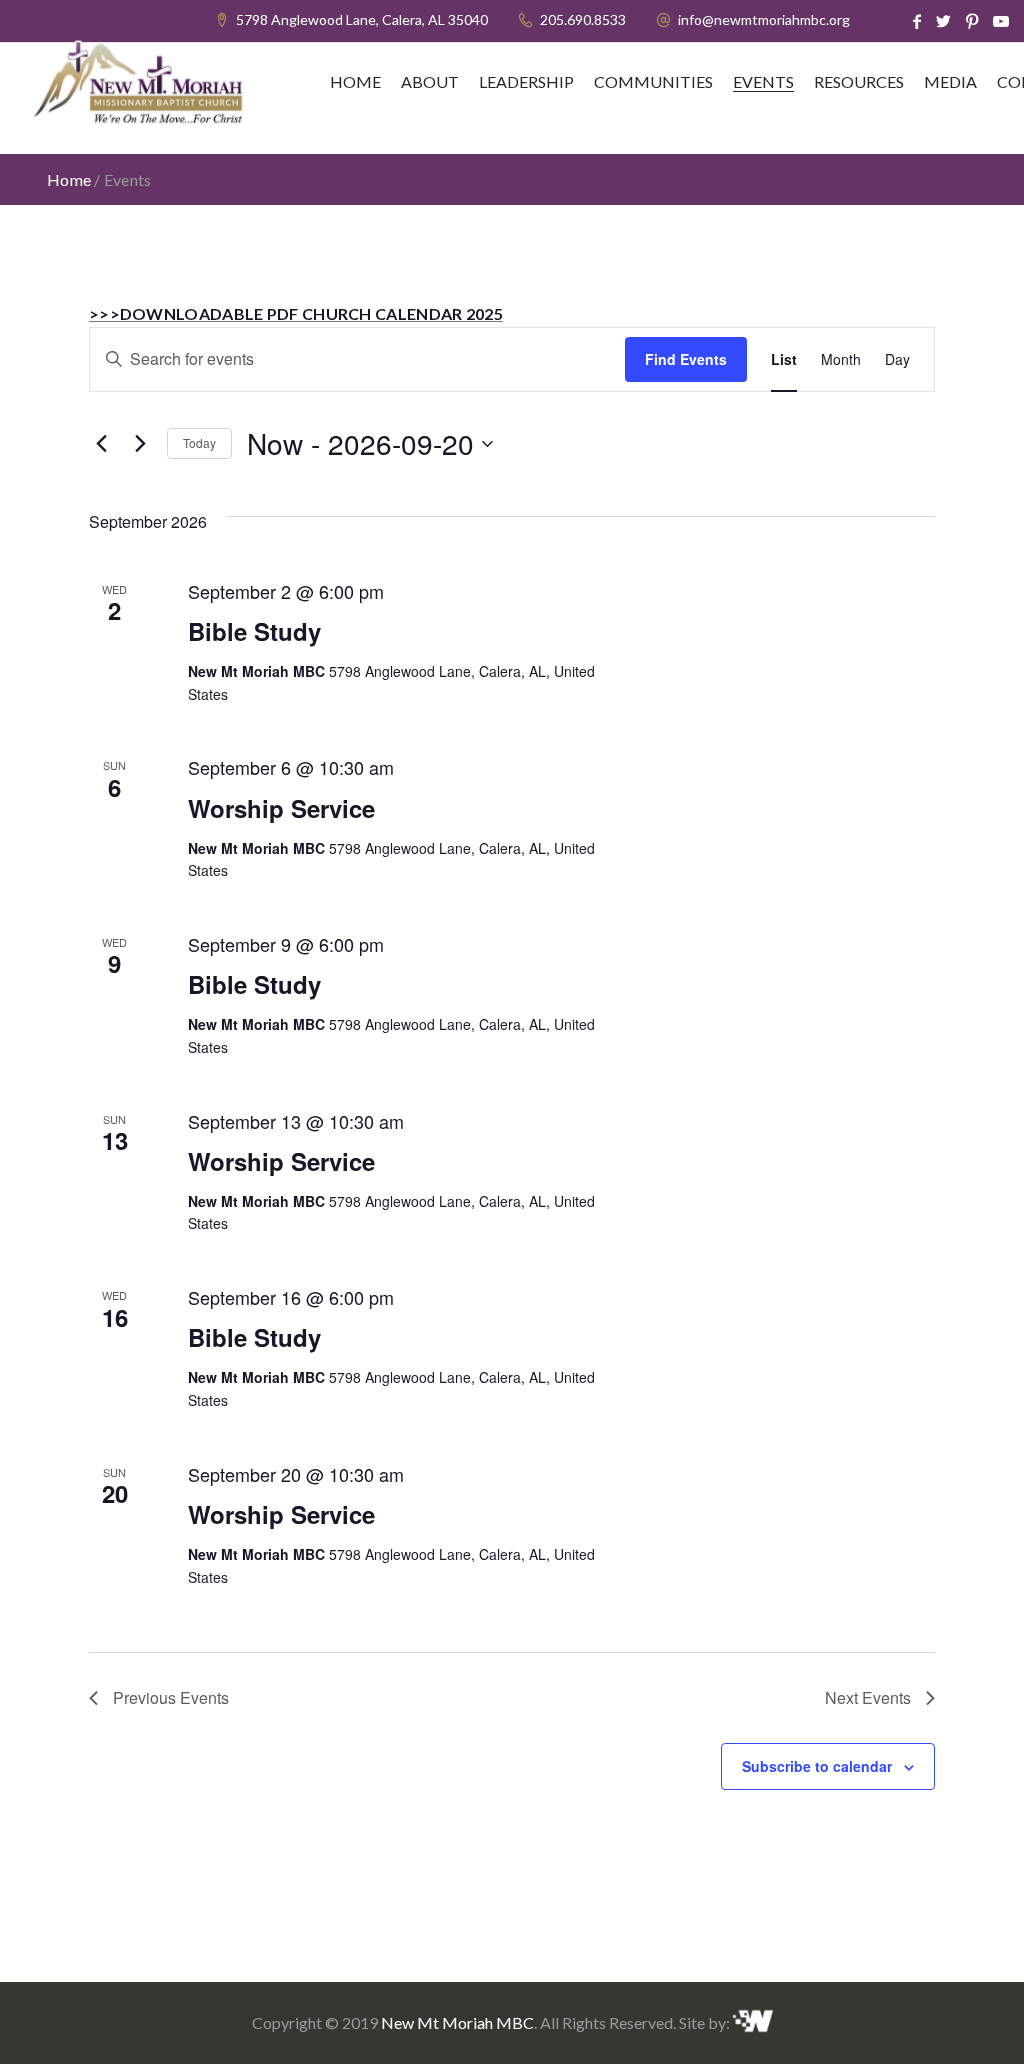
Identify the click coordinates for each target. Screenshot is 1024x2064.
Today (199, 442)
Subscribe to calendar (817, 1766)
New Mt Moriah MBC (457, 2022)
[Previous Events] (101, 444)
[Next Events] (140, 444)
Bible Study (254, 631)
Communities (653, 82)
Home (355, 82)
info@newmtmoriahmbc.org (764, 19)
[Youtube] (1001, 21)
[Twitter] (943, 21)
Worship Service (281, 808)
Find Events (686, 359)
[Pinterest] (972, 21)
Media (950, 82)
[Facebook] (917, 21)
